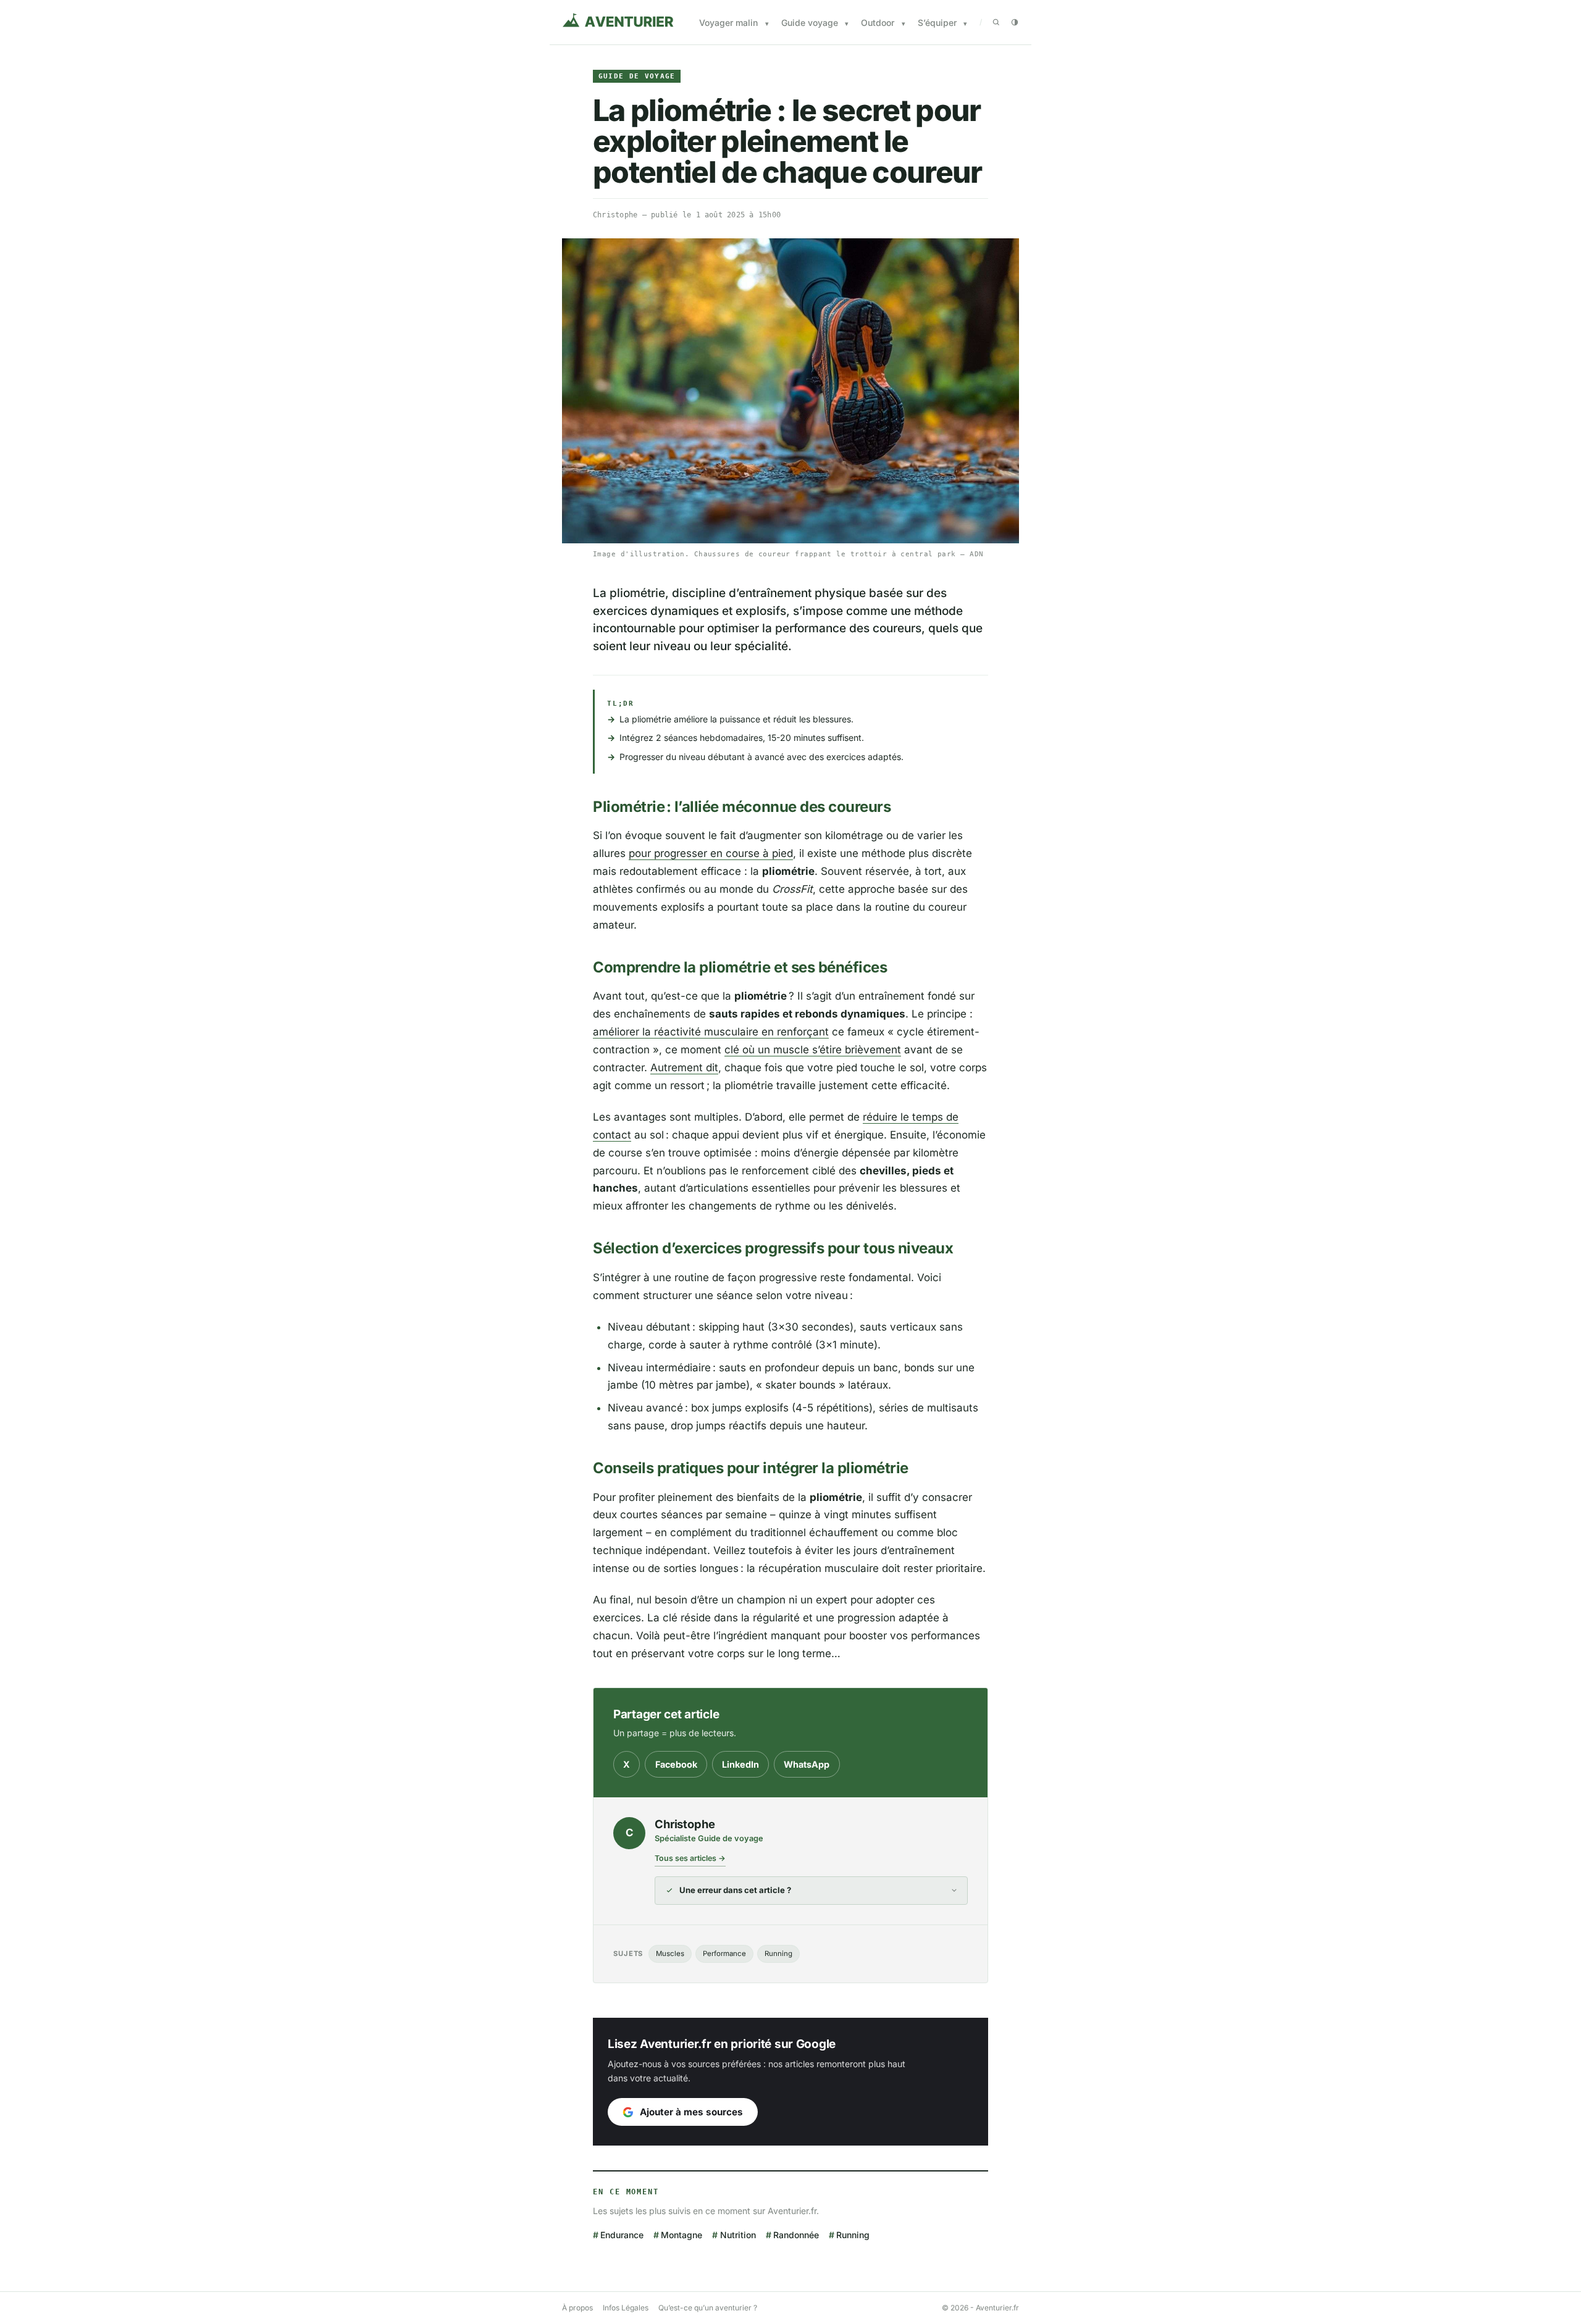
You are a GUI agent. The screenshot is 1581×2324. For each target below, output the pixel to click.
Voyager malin (728, 23)
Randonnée (796, 2235)
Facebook (676, 1764)
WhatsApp (807, 1764)
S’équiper (937, 23)
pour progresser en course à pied (711, 853)
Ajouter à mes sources (691, 2112)
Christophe (615, 215)
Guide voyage (810, 23)
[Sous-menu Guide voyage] (847, 24)
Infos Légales (626, 2308)
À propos (577, 2308)
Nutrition (738, 2235)
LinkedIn (740, 1764)
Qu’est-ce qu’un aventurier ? (708, 2308)
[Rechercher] (996, 22)
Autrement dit (684, 1068)
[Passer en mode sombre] (1015, 22)
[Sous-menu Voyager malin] (767, 24)
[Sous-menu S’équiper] (965, 24)
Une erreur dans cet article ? (735, 1890)
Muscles (670, 1954)
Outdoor (878, 23)
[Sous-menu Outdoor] (904, 24)
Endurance (622, 2235)
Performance (724, 1954)
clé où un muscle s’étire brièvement (813, 1050)
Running (778, 1954)
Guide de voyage (637, 76)
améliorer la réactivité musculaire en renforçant (711, 1032)
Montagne (681, 2235)
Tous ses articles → (690, 1858)
